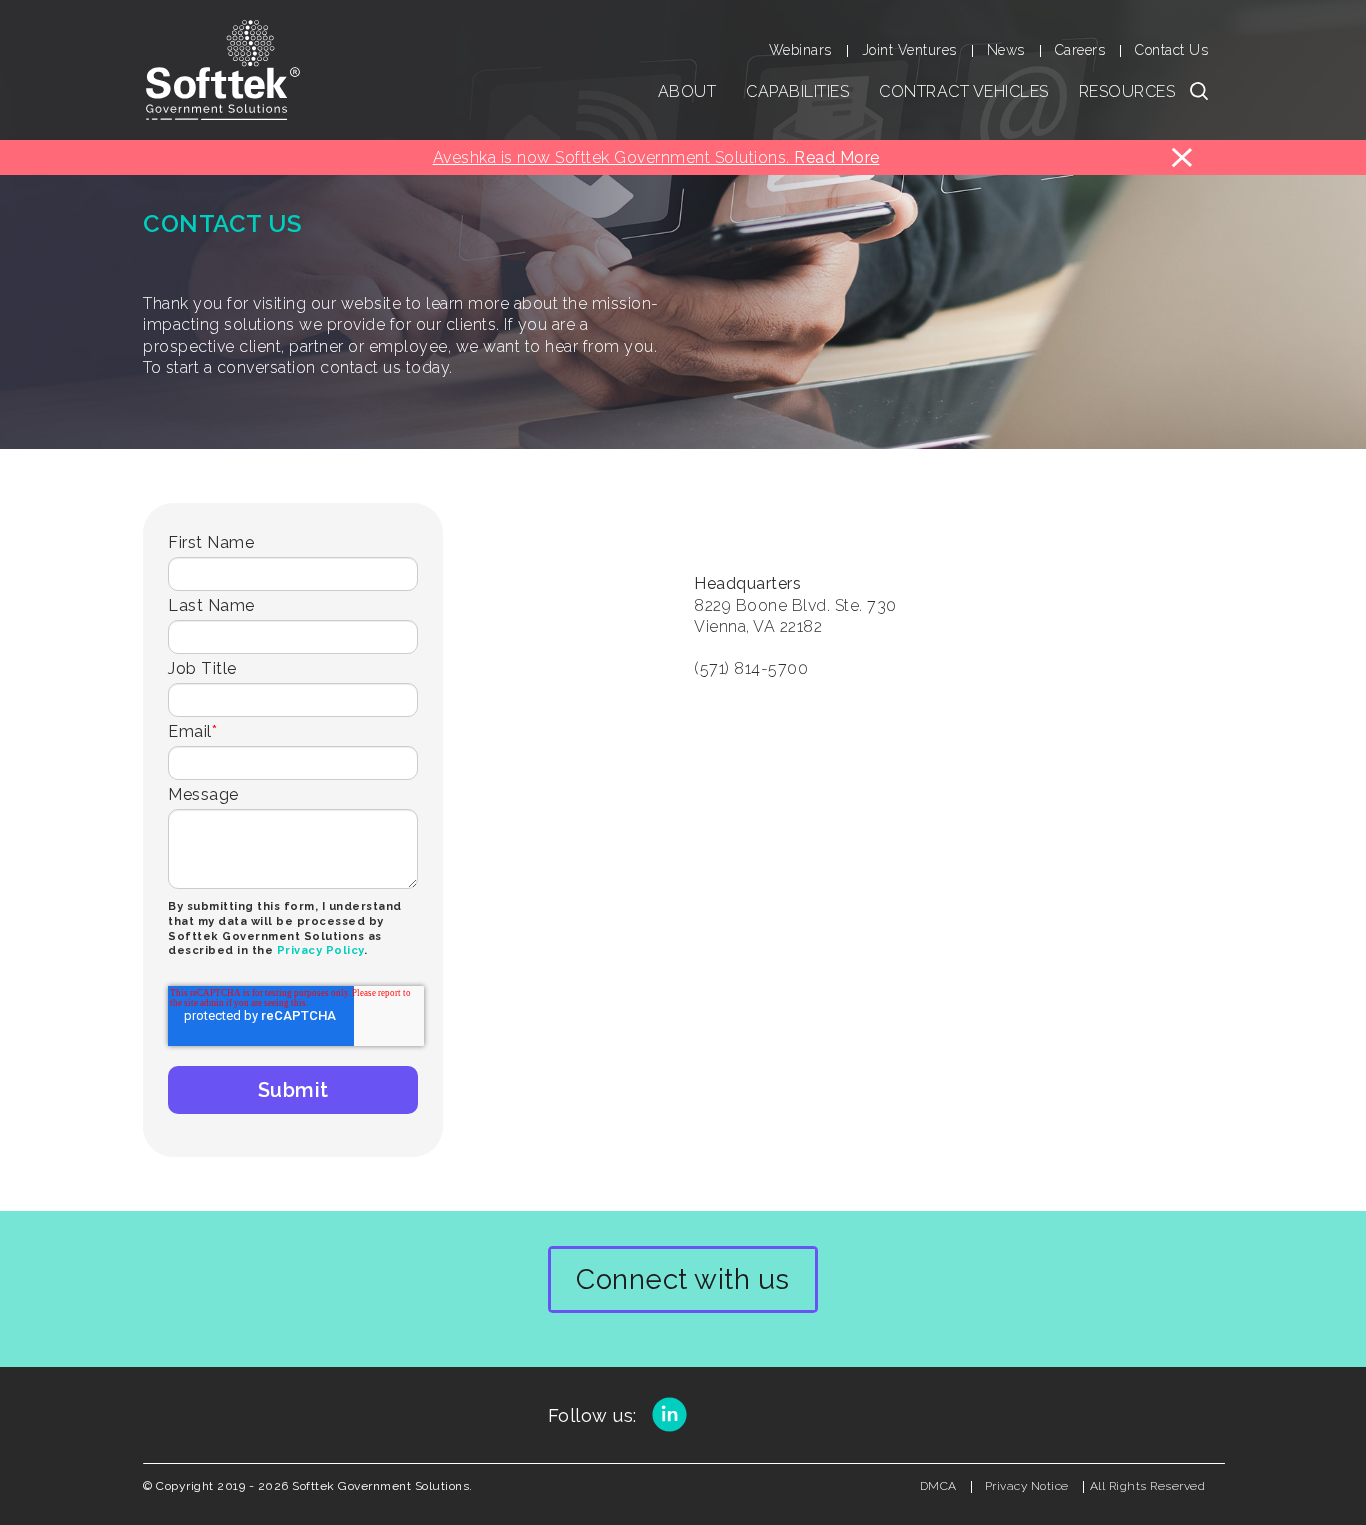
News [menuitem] (1006, 50)
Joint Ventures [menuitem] (909, 50)
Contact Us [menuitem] (1171, 50)
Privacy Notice (1027, 1486)
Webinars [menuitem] (800, 50)
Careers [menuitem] (1080, 50)
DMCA (938, 1486)
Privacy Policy (320, 950)
